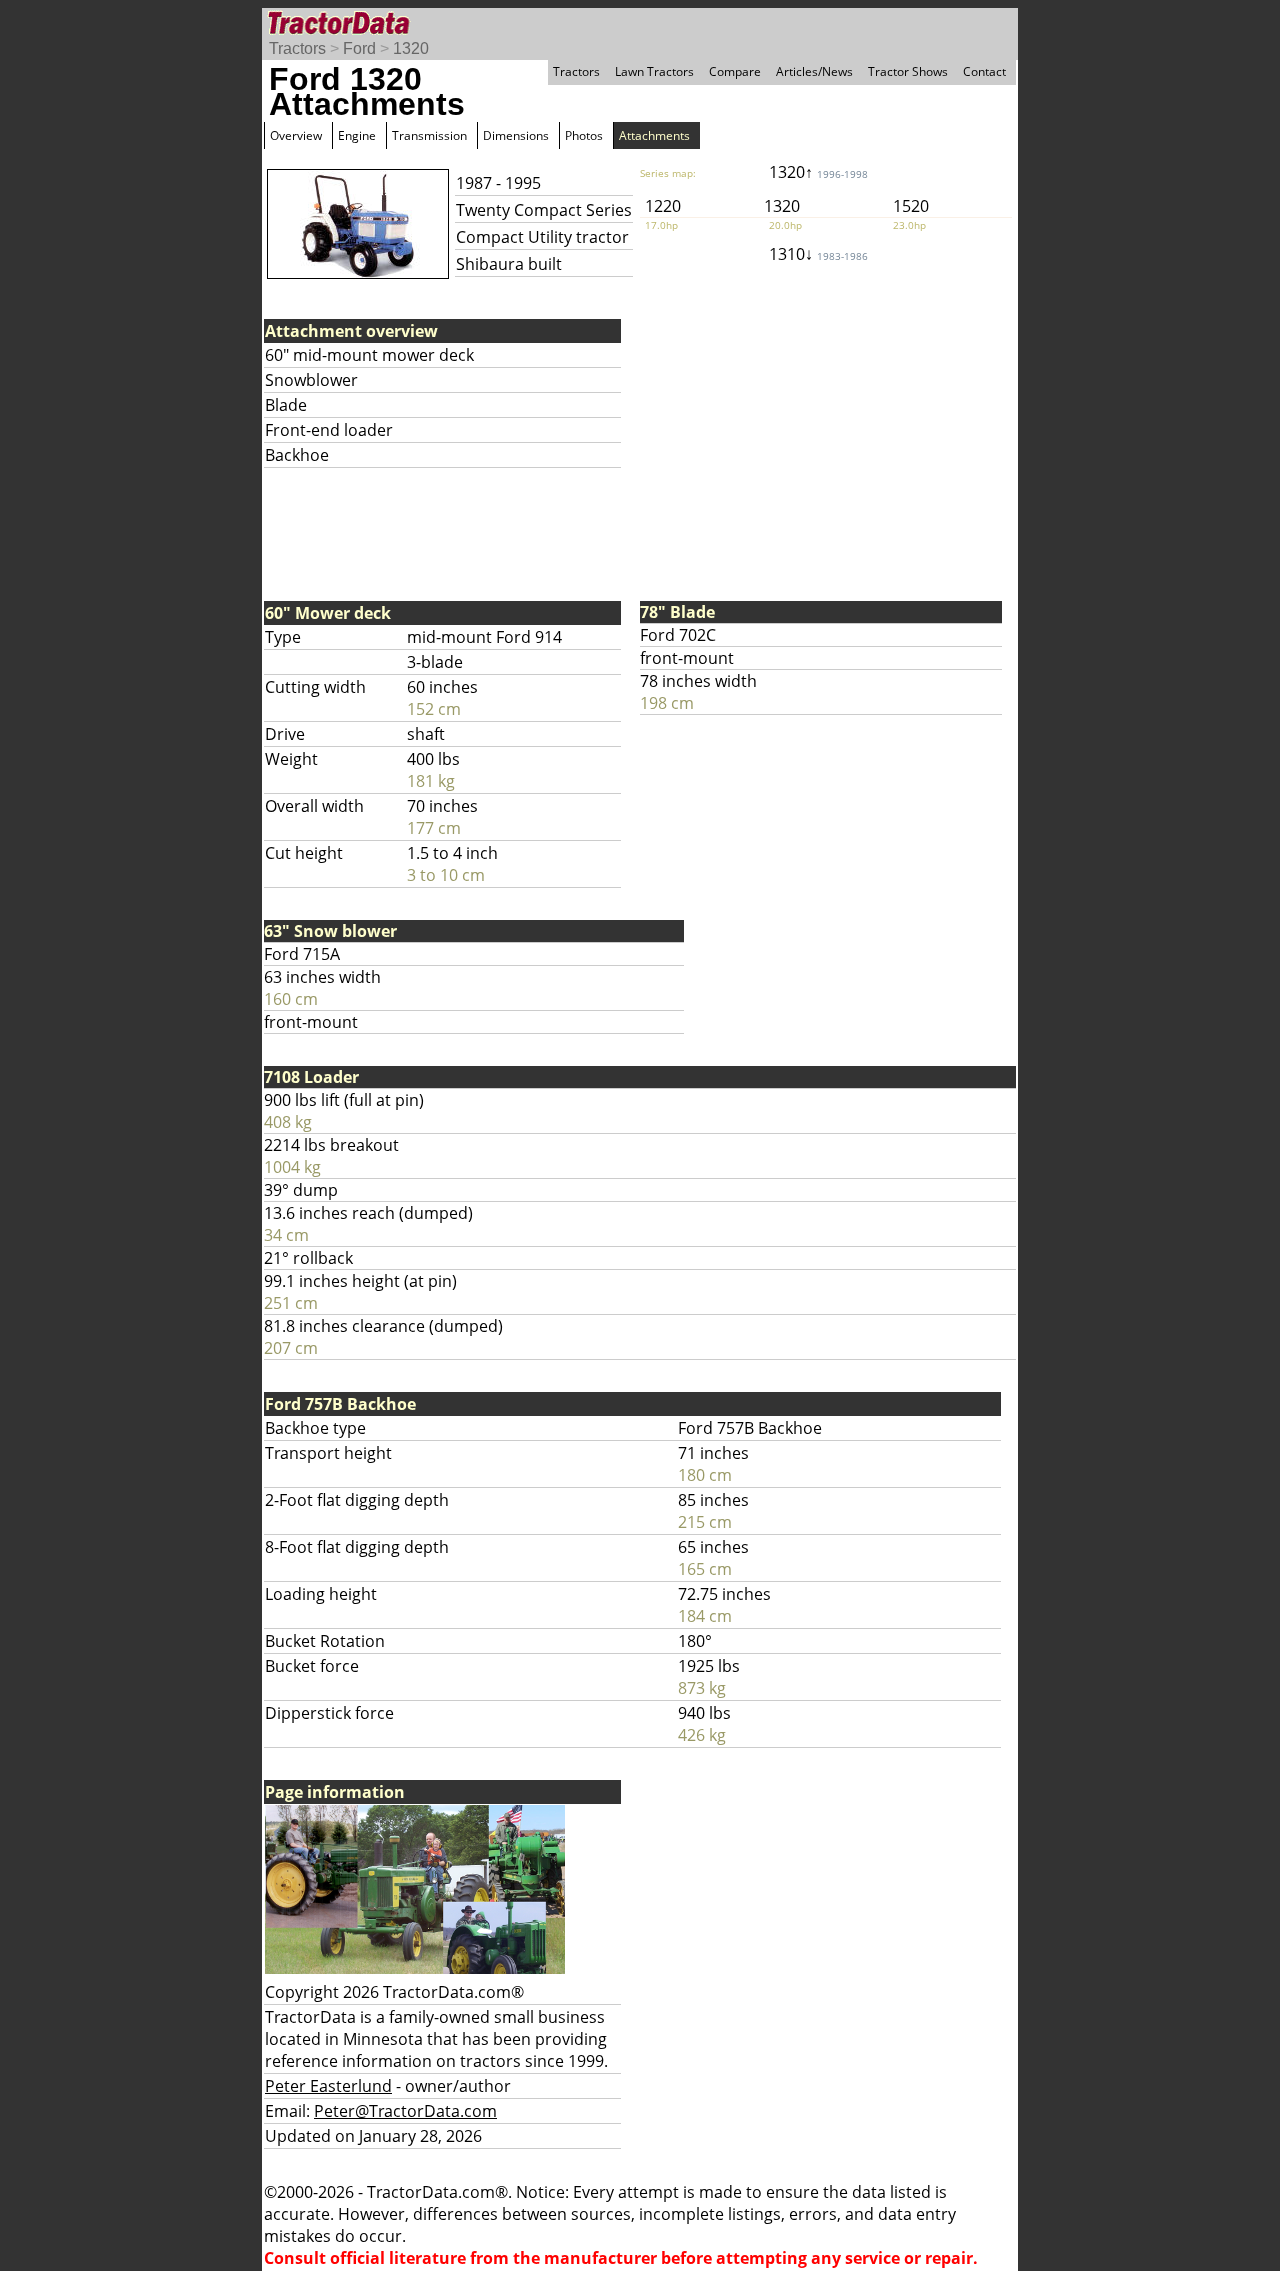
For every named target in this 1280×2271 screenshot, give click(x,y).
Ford (359, 48)
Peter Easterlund (328, 2086)
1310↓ (818, 254)
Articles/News (814, 71)
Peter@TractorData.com (405, 2111)
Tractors (297, 48)
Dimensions (516, 135)
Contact (984, 71)
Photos (584, 135)
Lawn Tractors (654, 71)
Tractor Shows (908, 71)
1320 (411, 48)
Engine (357, 135)
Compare (735, 71)
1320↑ (818, 172)
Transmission (429, 135)
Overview (296, 135)
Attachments (654, 135)
